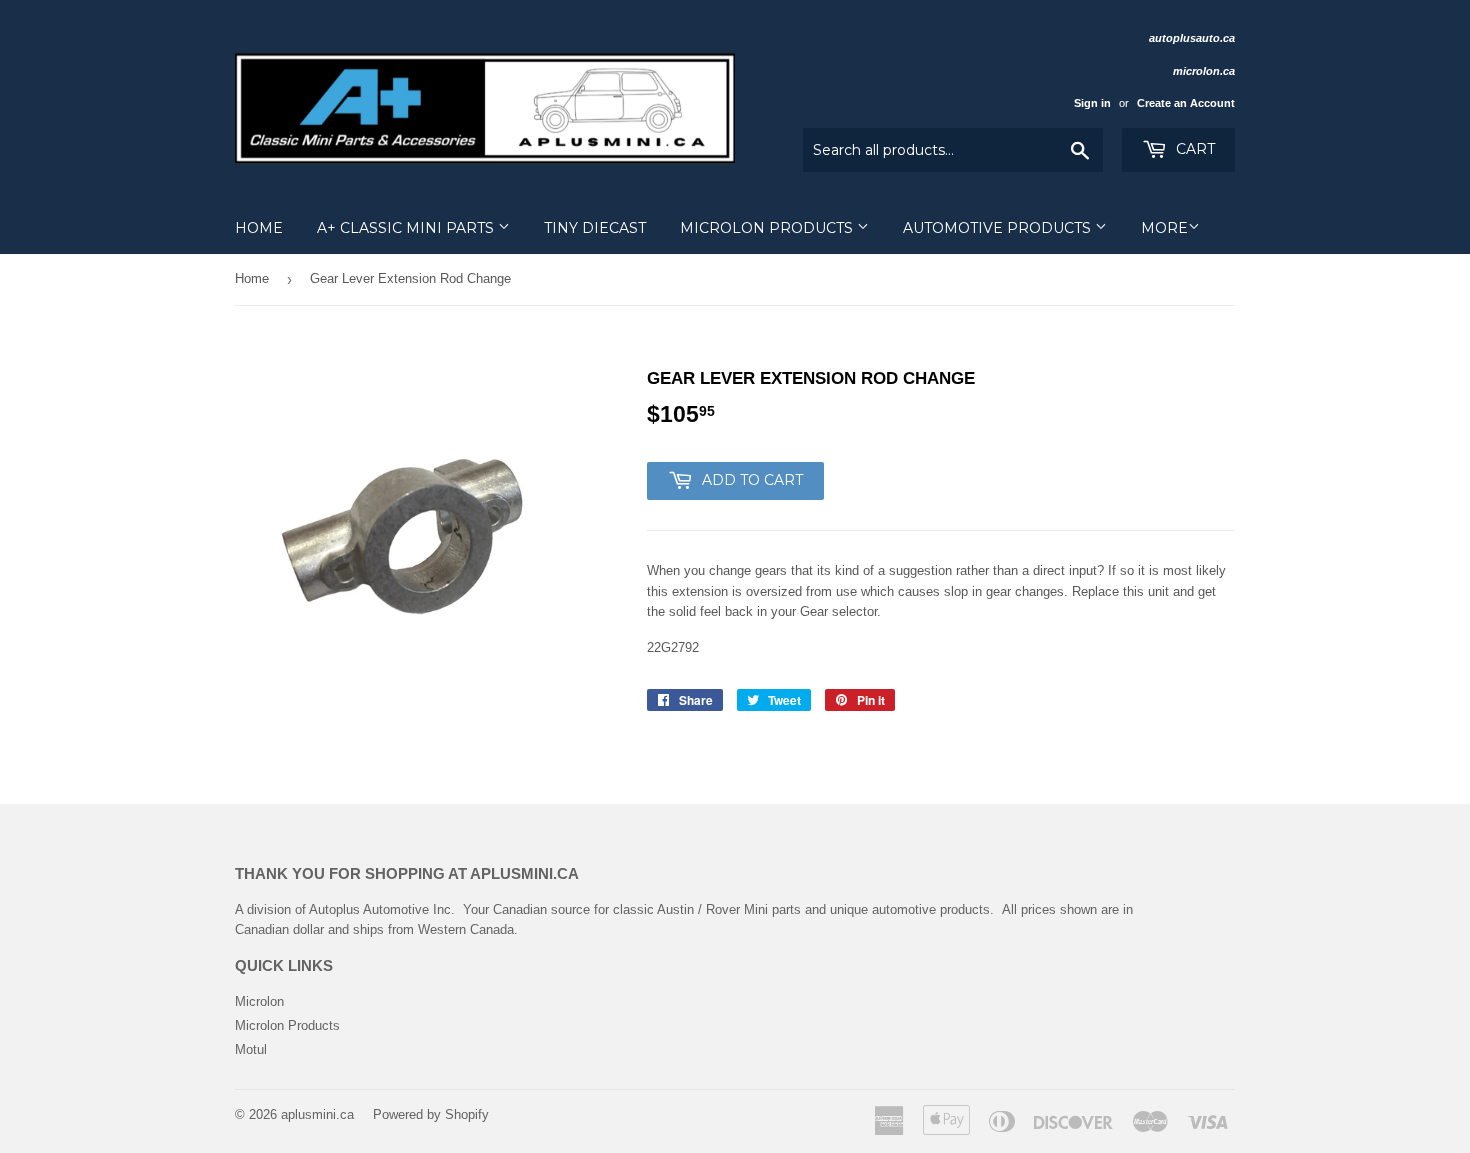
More (1164, 228)
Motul (251, 1049)
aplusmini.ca (317, 1114)
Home (259, 228)
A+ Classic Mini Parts (407, 228)
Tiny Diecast (595, 228)
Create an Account (1186, 103)
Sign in (1092, 103)
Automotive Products (999, 228)
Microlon (259, 1001)
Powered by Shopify (431, 1114)
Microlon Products (768, 228)
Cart (1193, 149)
